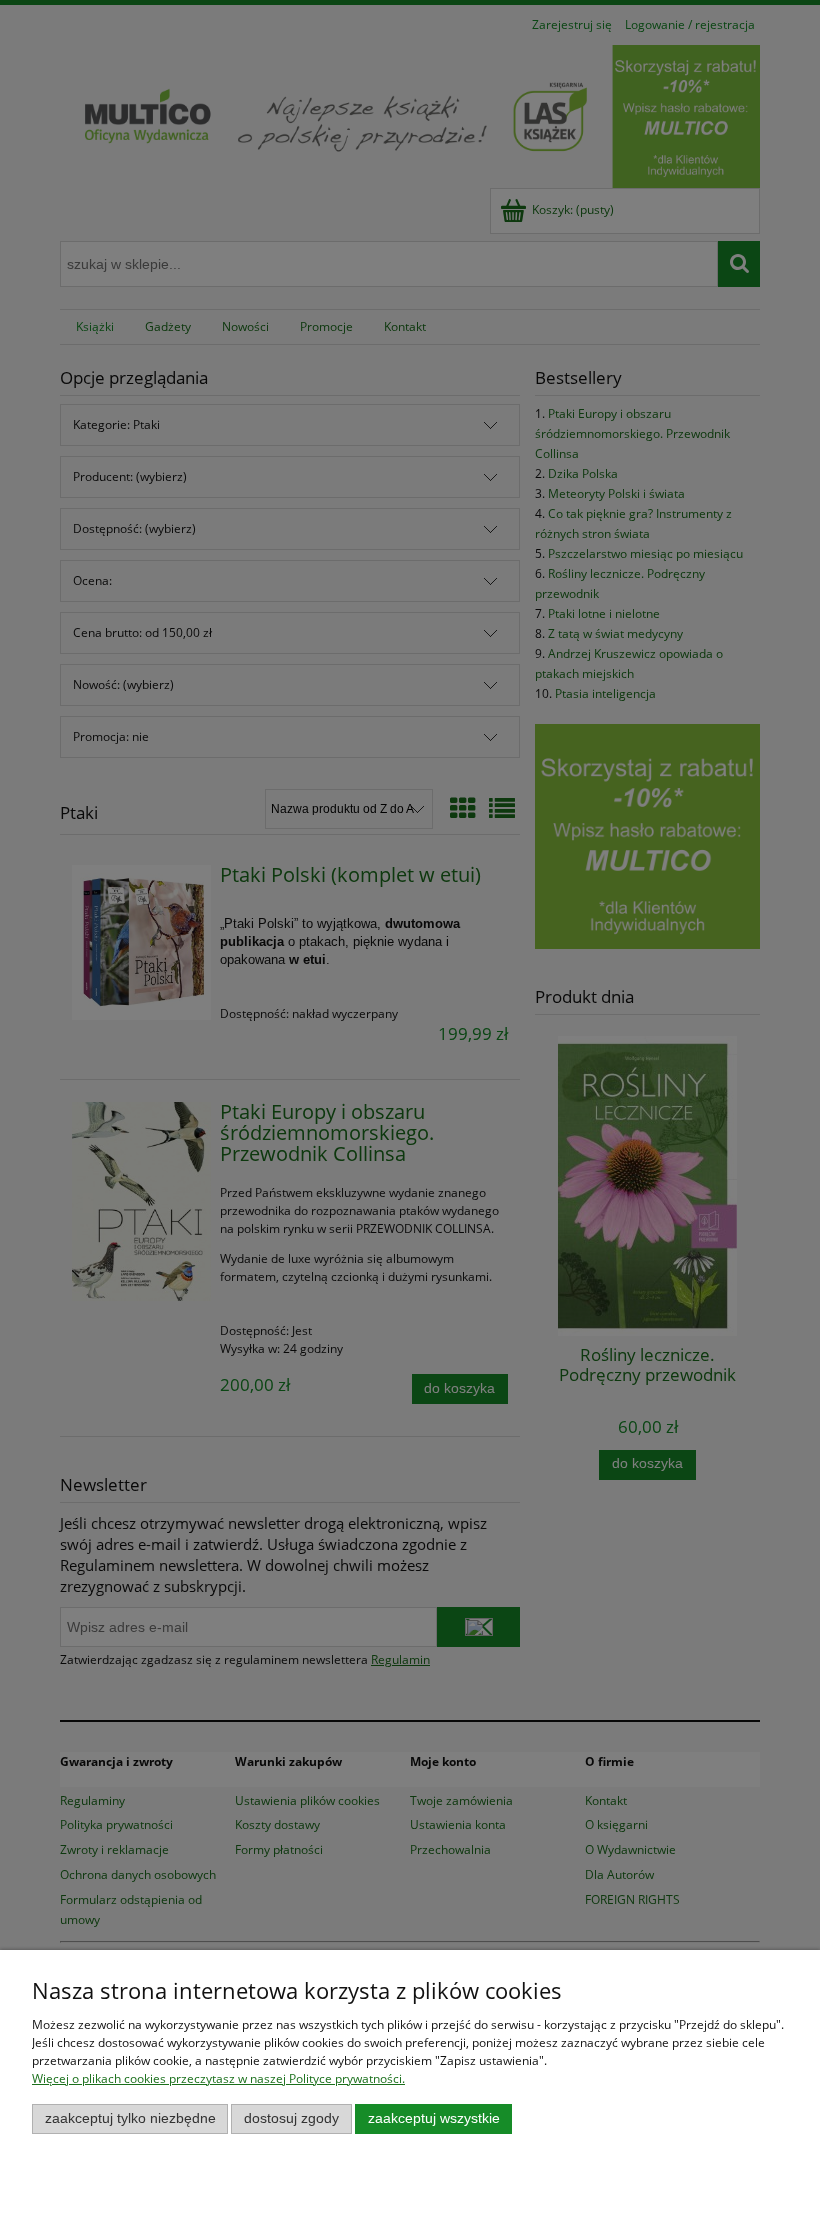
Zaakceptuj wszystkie (434, 2118)
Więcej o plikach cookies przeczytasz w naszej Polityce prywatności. (218, 2078)
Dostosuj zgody (291, 2118)
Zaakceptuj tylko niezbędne (130, 2118)
